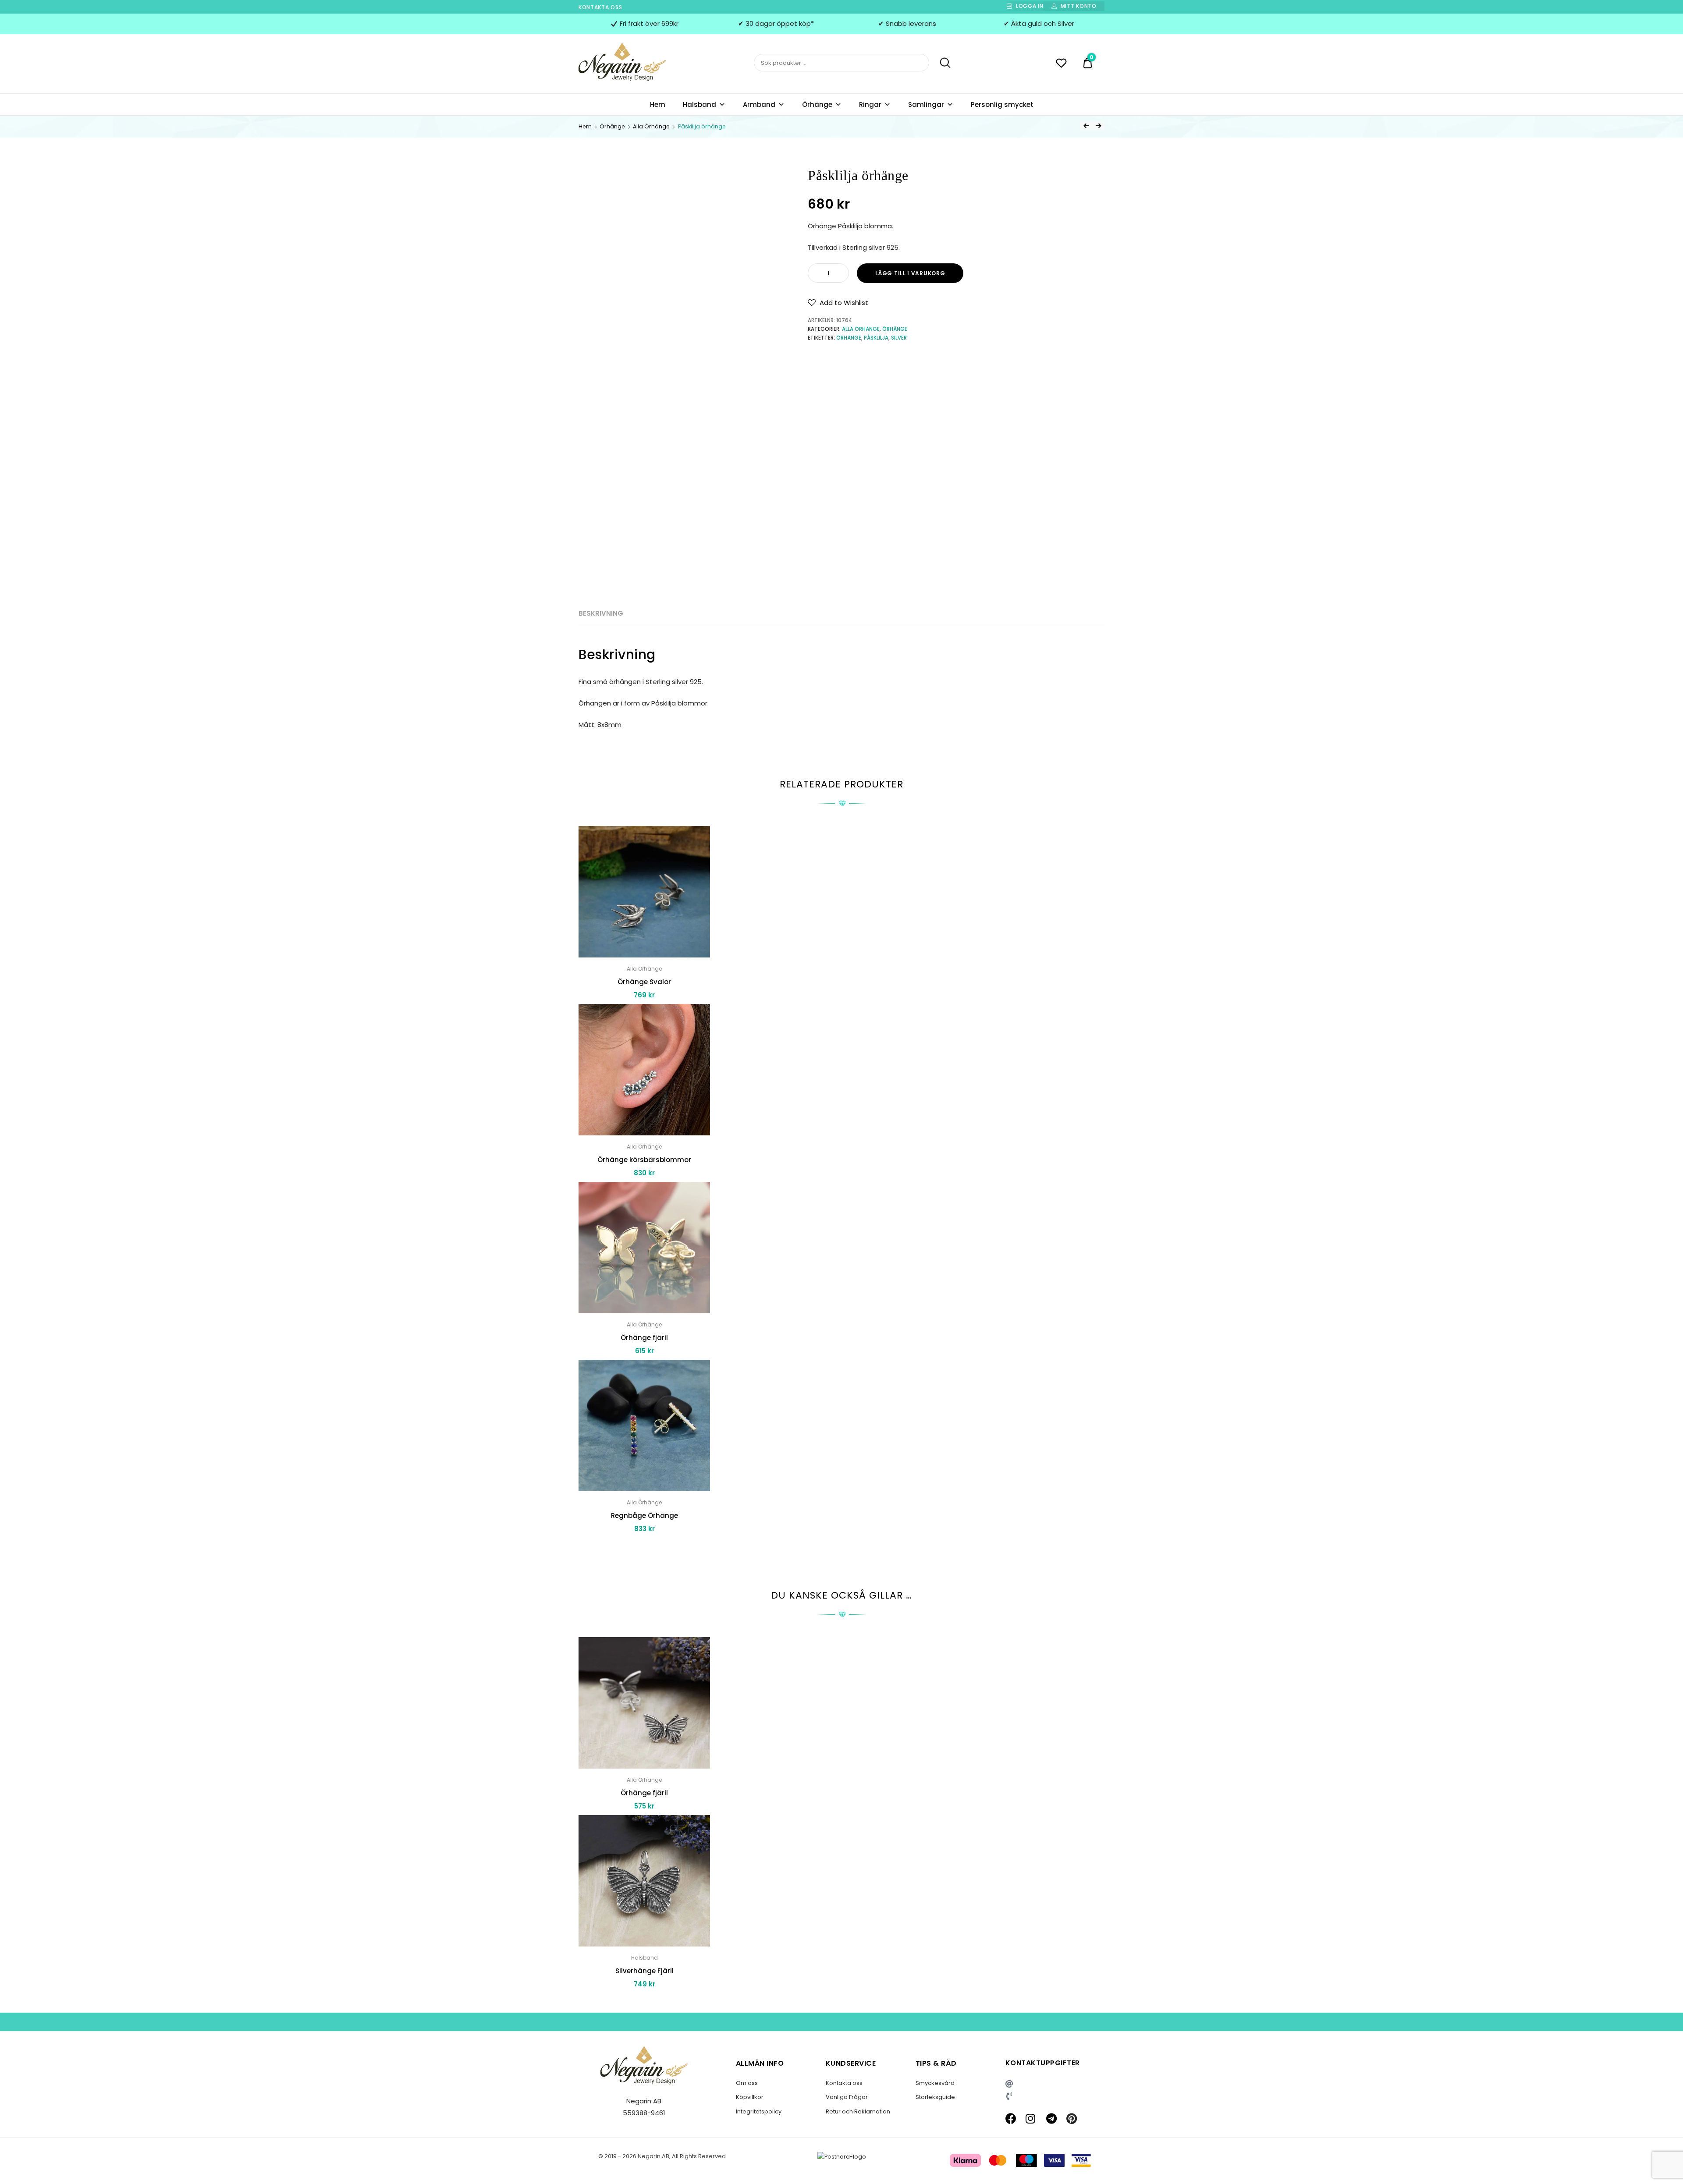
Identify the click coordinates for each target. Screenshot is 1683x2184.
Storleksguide (935, 2097)
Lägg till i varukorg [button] (644, 1548)
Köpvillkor (750, 2097)
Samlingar (926, 105)
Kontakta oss (600, 7)
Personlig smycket (1002, 105)
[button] (838, 303)
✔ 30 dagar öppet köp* (776, 23)
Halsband (699, 105)
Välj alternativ (644, 2004)
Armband (759, 105)
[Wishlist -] (1061, 64)
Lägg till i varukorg (910, 273)
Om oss (747, 2083)
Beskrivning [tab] (601, 613)
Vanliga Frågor (847, 2097)
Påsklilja (876, 338)
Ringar (870, 105)
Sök (941, 63)
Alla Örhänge (651, 126)
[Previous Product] (1086, 126)
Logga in (1030, 6)
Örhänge (817, 105)
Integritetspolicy (759, 2111)
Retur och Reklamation (858, 2111)
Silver (899, 338)
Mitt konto (1079, 6)
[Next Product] (1098, 126)
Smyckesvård (935, 2083)
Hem (658, 105)
